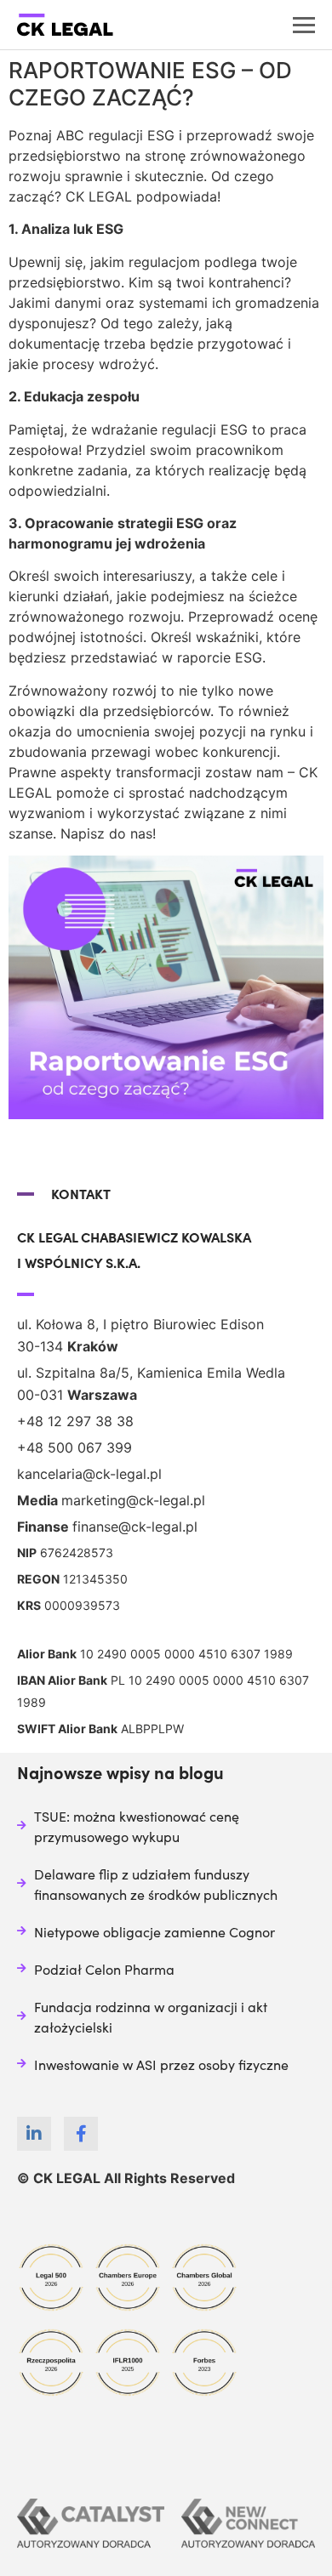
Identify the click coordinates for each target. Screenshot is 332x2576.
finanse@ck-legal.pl (135, 1527)
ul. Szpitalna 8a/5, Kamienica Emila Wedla (151, 1373)
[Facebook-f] (81, 2134)
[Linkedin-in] (34, 2134)
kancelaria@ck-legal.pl (89, 1474)
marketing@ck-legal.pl (133, 1500)
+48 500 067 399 (74, 1447)
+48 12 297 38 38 (75, 1421)
